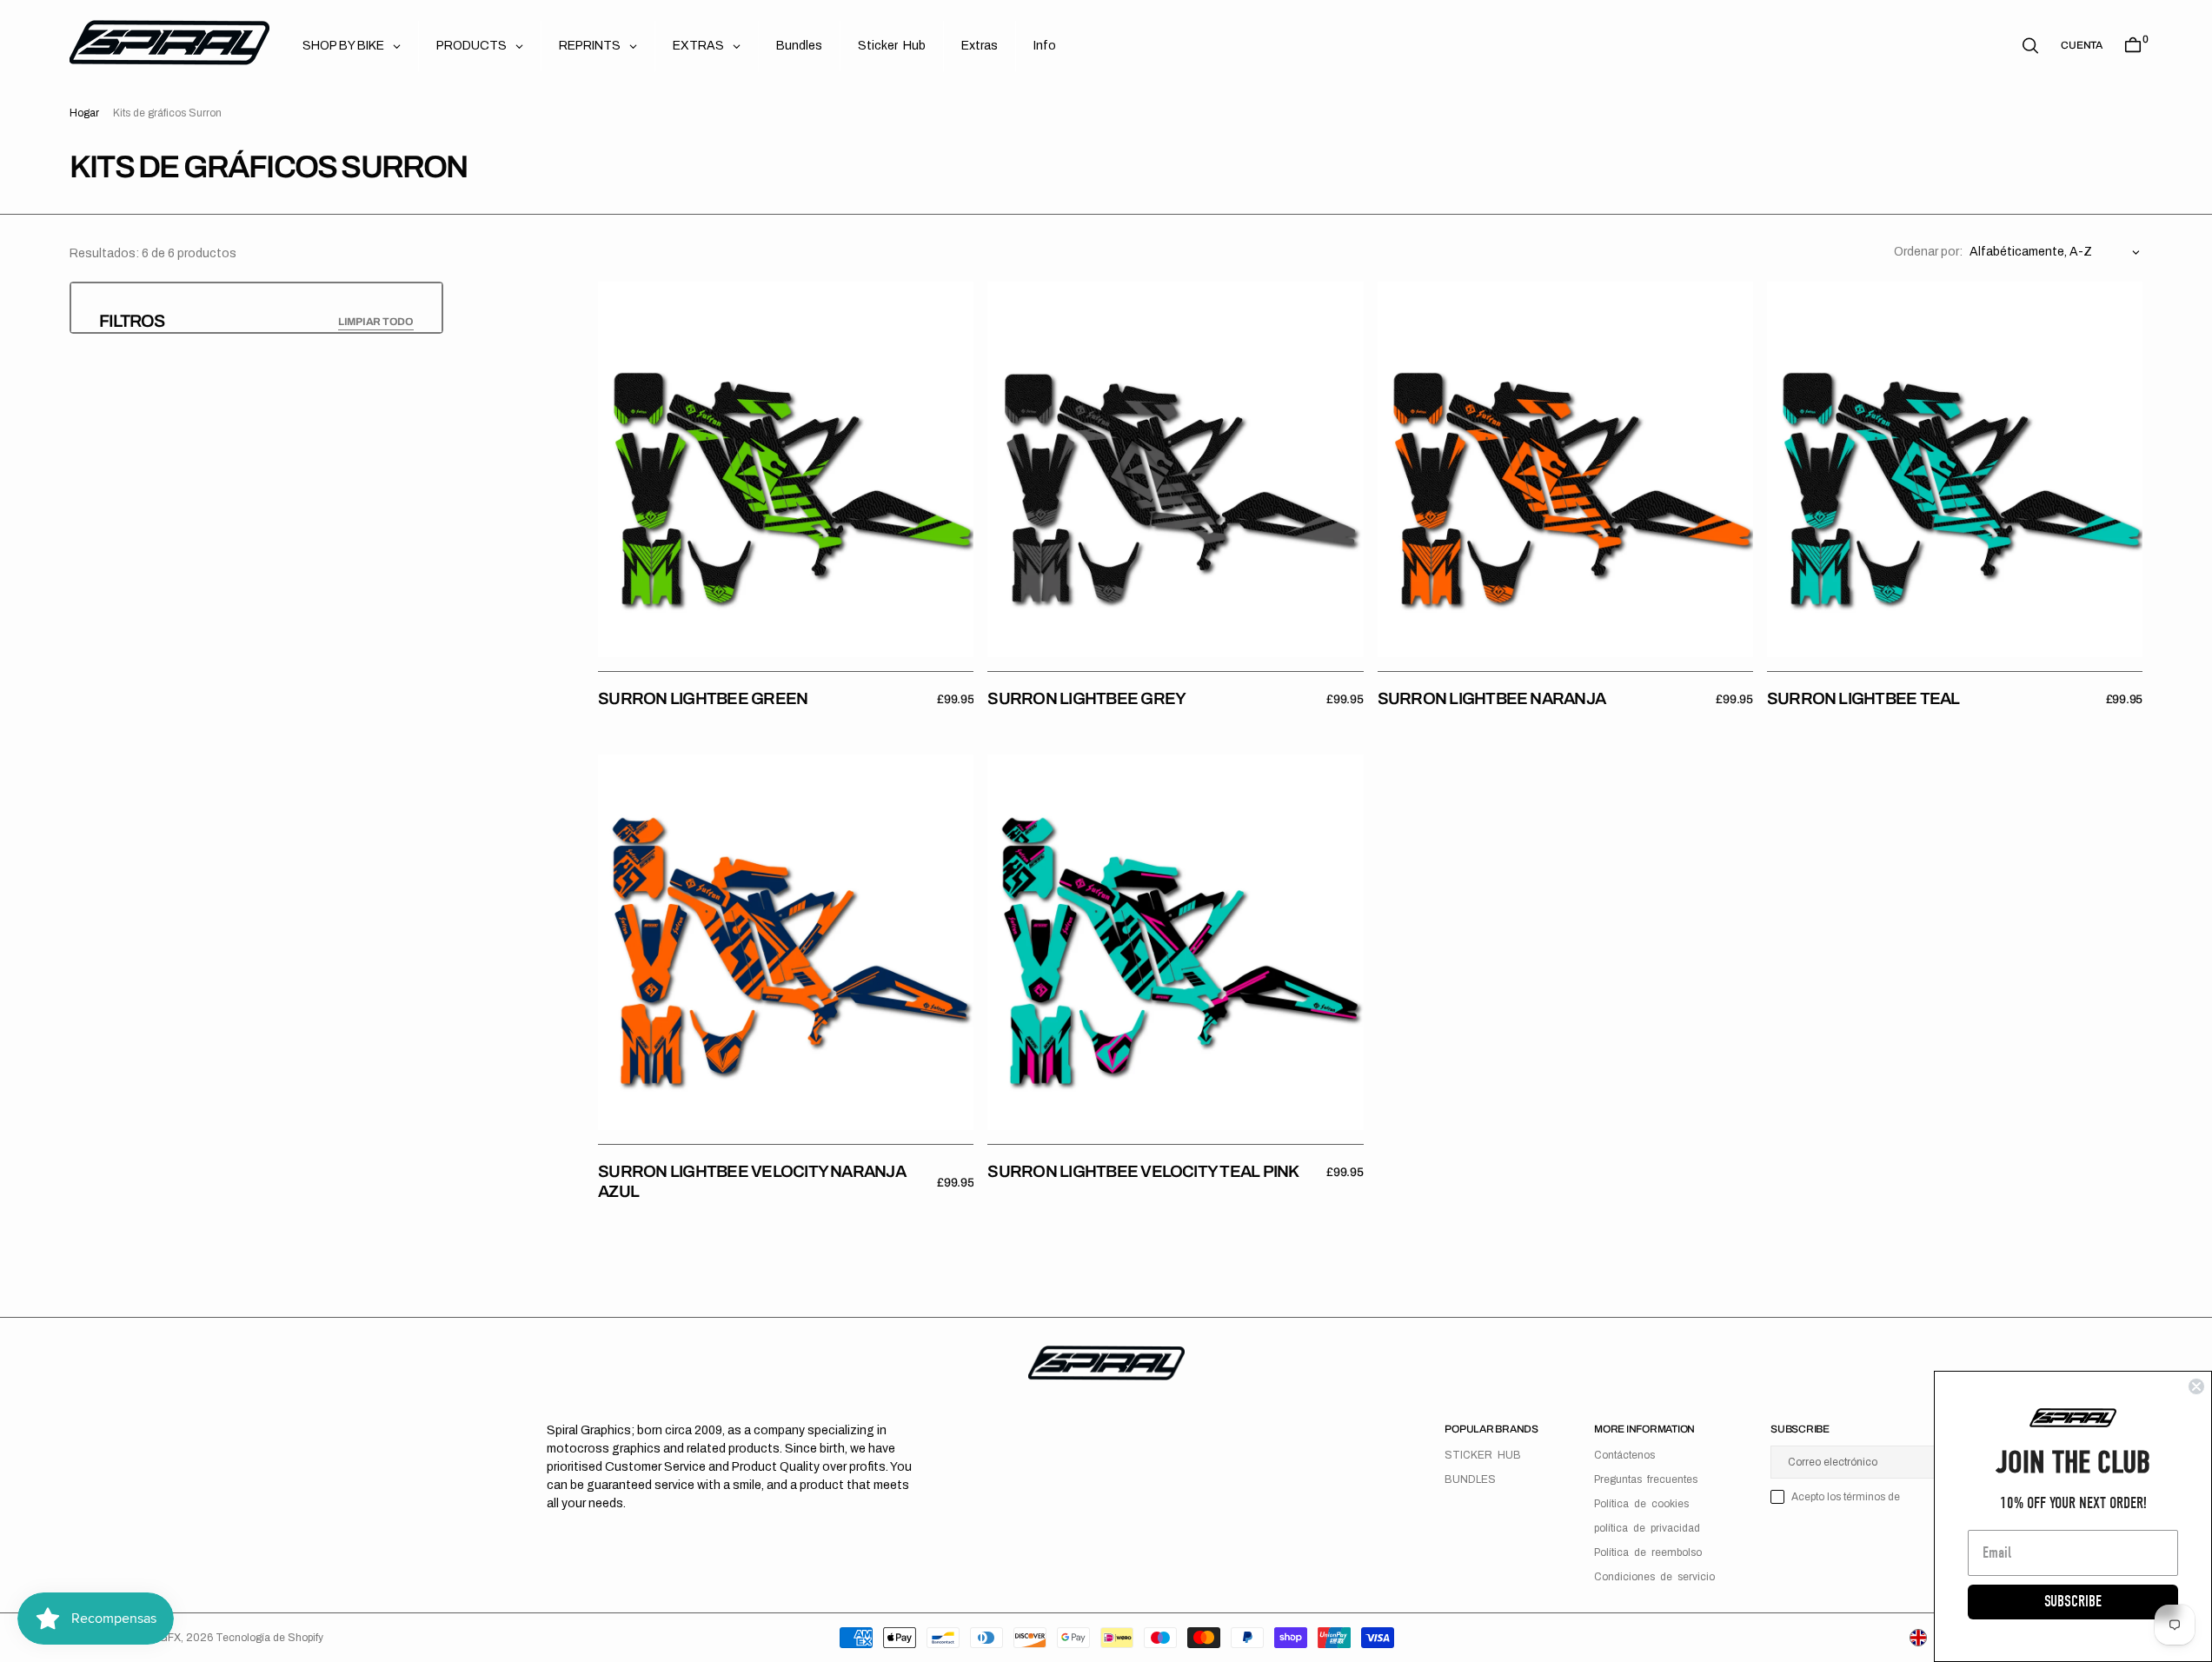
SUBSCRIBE (2073, 1602)
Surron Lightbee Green (703, 698)
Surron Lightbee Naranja (1492, 698)
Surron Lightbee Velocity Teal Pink (1143, 1171)
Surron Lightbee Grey (1086, 698)
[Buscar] (2030, 46)
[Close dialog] (2196, 1386)
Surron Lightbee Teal (1863, 698)
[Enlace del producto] (786, 469)
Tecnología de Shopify (269, 1638)
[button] (2082, 45)
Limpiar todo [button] (376, 322)
